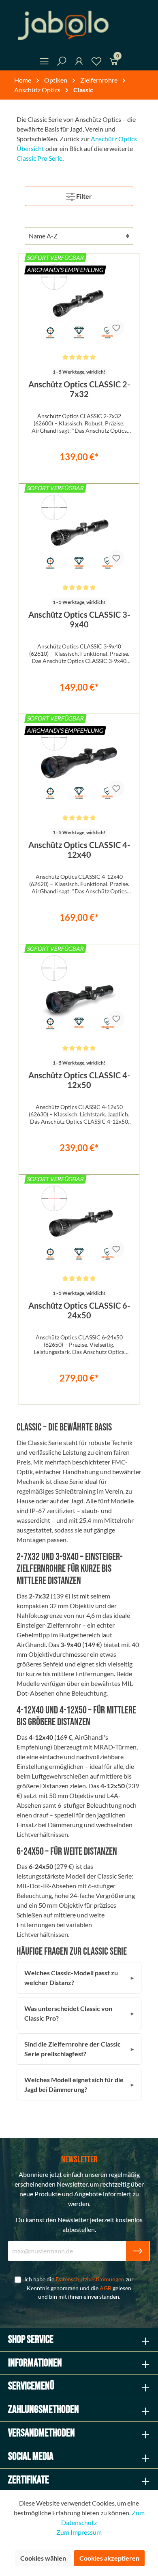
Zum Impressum (79, 2532)
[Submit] (138, 2251)
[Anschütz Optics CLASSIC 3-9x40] (79, 532)
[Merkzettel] (96, 63)
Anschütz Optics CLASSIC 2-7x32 (79, 389)
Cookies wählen (43, 2558)
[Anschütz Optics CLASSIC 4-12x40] (79, 763)
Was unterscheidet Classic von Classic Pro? (68, 2013)
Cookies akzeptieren (109, 2558)
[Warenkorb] (114, 63)
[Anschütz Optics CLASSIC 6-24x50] (79, 1223)
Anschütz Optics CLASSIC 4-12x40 (79, 850)
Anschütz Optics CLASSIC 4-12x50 (79, 1080)
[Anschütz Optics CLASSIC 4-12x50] (79, 993)
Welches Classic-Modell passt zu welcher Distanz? (71, 1978)
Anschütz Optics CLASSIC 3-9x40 (79, 619)
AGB (106, 2288)
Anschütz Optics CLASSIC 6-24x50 (79, 1310)
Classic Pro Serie (39, 158)
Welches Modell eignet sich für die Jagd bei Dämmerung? (74, 2084)
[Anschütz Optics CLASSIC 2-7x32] (79, 302)
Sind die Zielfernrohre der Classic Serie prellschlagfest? (73, 2049)
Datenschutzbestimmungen (90, 2279)
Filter (83, 196)
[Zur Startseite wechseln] (79, 25)
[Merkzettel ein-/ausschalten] (116, 328)
